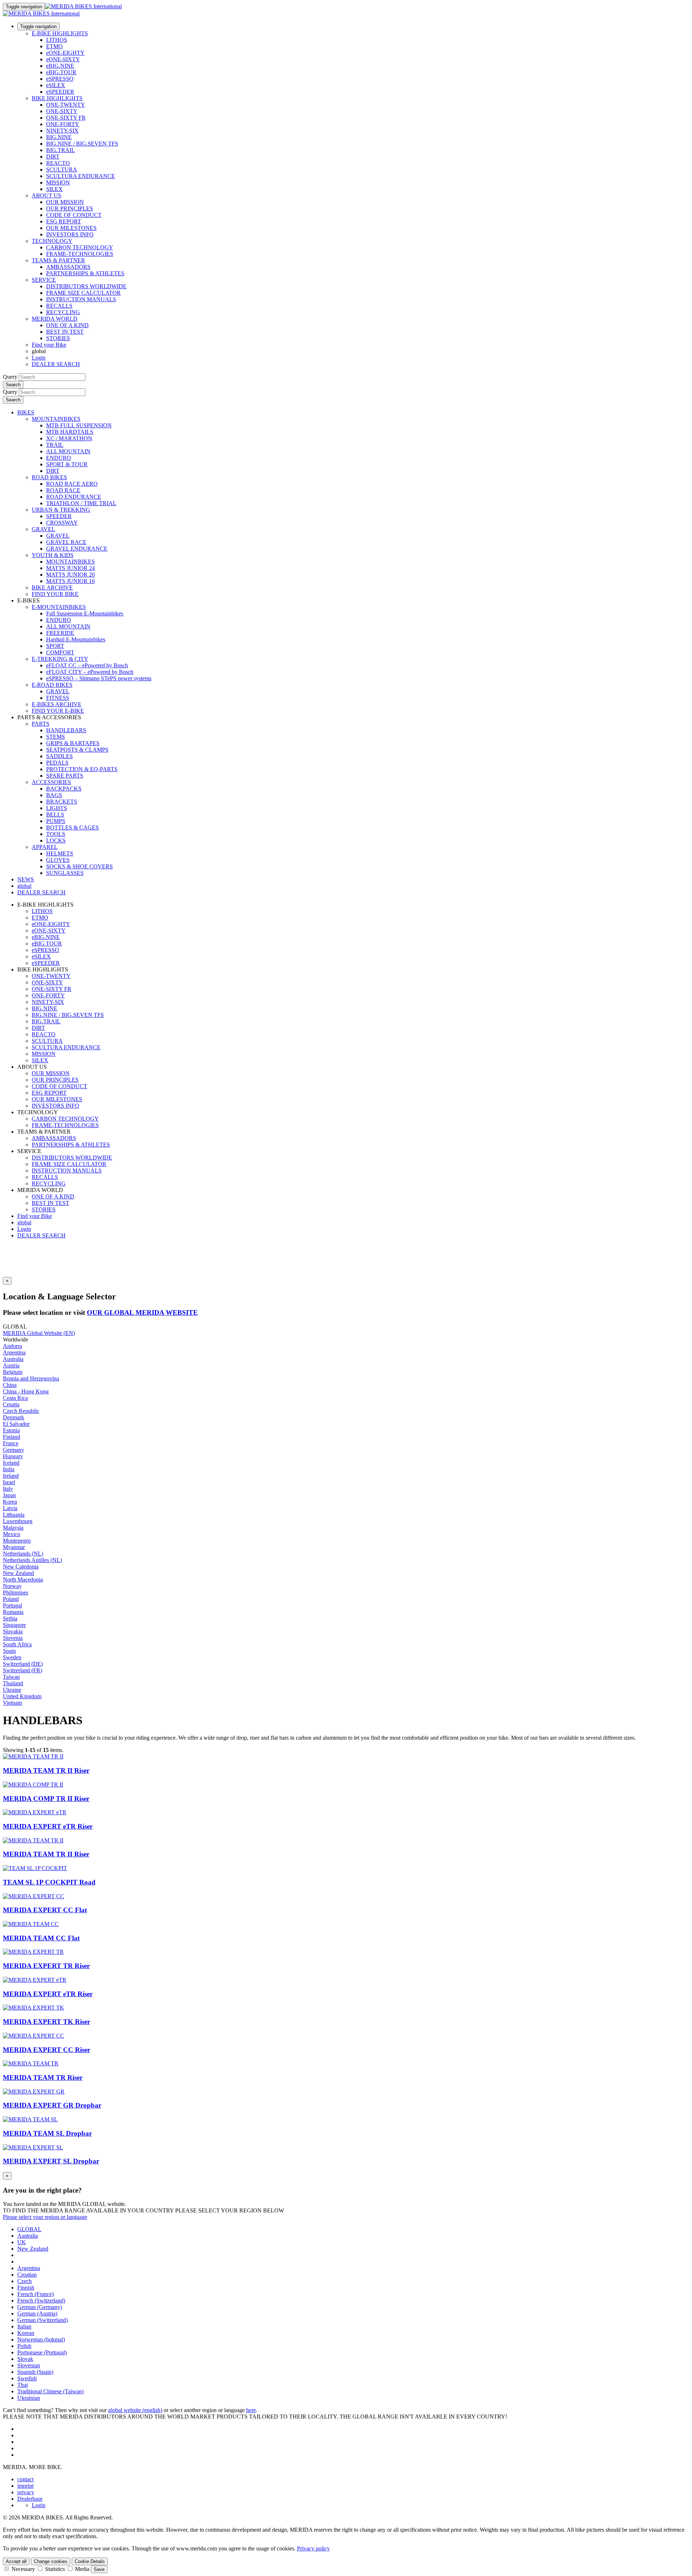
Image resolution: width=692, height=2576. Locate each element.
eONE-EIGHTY (65, 53)
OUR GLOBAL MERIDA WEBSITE (142, 1313)
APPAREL (45, 847)
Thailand (13, 1683)
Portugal (12, 1605)
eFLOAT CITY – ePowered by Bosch (90, 672)
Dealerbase (30, 2499)
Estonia (11, 1430)
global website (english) (135, 2410)
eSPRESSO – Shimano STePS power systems (99, 678)
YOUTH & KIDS (53, 555)
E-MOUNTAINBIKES (59, 607)
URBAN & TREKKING (61, 510)
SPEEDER (59, 516)
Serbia (10, 1618)
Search (13, 385)
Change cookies (51, 2561)
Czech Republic (21, 1411)
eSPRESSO (60, 79)
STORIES (58, 338)
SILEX (54, 189)
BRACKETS (62, 802)
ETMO (54, 46)
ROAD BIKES (49, 477)
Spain (9, 1651)
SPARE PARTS (65, 776)
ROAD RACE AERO (72, 484)
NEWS (26, 879)
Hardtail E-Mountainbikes (76, 639)
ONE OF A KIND (67, 325)
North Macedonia (23, 1580)
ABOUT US (46, 195)
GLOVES (58, 860)
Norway (12, 1586)
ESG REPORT (64, 221)
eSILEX (56, 85)
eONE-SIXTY (63, 59)
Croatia (11, 1404)
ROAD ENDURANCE (74, 497)
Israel (9, 1482)
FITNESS (58, 698)
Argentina (14, 1352)
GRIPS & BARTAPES (73, 743)
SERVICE (44, 280)
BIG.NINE (59, 137)
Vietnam (12, 1703)
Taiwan (11, 1677)
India (9, 1469)
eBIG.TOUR (61, 72)
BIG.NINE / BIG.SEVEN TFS (82, 144)
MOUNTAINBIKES (56, 419)
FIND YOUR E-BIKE (58, 711)
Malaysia (13, 1528)
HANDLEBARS (66, 730)
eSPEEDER (60, 92)
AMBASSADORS (68, 267)
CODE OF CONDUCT (74, 215)
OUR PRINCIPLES (70, 208)
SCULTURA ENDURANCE (81, 176)
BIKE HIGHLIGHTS (57, 98)
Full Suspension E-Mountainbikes (85, 613)
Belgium (13, 1372)
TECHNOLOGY (52, 241)
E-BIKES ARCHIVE (57, 704)
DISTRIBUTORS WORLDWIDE (86, 286)
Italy (8, 1489)
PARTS (41, 724)
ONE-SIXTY (62, 111)
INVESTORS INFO (70, 234)
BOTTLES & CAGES (72, 827)
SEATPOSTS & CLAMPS (77, 750)
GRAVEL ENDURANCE (77, 549)
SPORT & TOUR (67, 464)
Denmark (14, 1417)
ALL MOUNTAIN (68, 451)
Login (39, 358)
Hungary (13, 1456)
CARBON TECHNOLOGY (80, 247)
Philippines (15, 1592)
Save (99, 2569)
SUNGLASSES (65, 873)
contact (25, 2479)
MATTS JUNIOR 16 (70, 581)
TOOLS (56, 834)
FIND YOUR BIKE (55, 594)
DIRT (53, 157)
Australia (13, 1359)
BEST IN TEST (65, 332)
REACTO (58, 163)
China (10, 1385)
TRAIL (55, 445)
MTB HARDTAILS (70, 432)
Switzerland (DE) (23, 1664)
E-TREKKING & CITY (60, 659)
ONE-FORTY (63, 124)
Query (10, 377)
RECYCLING (63, 312)
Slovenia (13, 1638)
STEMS (56, 737)
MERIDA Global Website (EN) (39, 1333)
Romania (13, 1612)
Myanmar (14, 1547)
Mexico (12, 1534)
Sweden (12, 1657)
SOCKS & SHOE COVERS (79, 866)
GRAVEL (43, 529)
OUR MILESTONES (71, 228)
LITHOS (57, 40)
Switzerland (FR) (23, 1670)
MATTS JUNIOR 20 (70, 575)
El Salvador (16, 1424)
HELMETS (60, 853)
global (24, 1222)
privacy (26, 2492)
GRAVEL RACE (66, 542)
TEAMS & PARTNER (58, 260)
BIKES (26, 412)
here (251, 2410)
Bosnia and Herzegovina (31, 1378)
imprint (25, 2486)
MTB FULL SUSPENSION (79, 425)
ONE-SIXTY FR (66, 118)
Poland (11, 1599)
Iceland (11, 1463)
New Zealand (18, 1573)
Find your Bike (49, 345)
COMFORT (60, 652)
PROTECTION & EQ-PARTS (82, 769)
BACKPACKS (64, 789)
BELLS (55, 815)
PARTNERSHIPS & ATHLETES (85, 273)
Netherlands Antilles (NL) (32, 1560)
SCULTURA (62, 170)
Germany (14, 1450)
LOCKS (56, 840)
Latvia (10, 1508)
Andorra (12, 1346)
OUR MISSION (65, 202)
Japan (9, 1495)
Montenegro (17, 1541)
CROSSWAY (62, 523)
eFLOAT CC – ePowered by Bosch (87, 665)
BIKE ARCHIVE (52, 588)
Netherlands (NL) (23, 1554)
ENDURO (59, 458)
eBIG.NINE (60, 66)
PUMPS (56, 821)
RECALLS (59, 306)
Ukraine (12, 1690)
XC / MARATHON (69, 438)
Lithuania (14, 1515)
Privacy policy (313, 2548)
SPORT (55, 646)
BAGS (54, 795)
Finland (12, 1437)
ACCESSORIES (51, 782)
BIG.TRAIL (61, 150)
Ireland (11, 1476)
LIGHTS (57, 808)
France (11, 1443)
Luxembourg (18, 1521)
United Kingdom (22, 1696)
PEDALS (57, 763)
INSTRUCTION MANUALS (81, 299)
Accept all (16, 2561)
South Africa (17, 1644)
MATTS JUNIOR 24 (70, 568)
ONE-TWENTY (66, 105)
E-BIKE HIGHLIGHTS (60, 33)
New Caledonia (21, 1567)
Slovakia (13, 1631)
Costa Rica (15, 1398)
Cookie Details (90, 2561)
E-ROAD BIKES (52, 685)
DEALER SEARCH (56, 364)
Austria (11, 1365)
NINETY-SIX (62, 131)
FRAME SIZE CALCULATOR (83, 293)
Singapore (14, 1625)
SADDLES (59, 756)
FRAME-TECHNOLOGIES (80, 254)
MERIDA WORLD (55, 319)
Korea (10, 1502)
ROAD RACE (63, 490)
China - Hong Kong (26, 1391)
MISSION (58, 183)
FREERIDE (60, 633)
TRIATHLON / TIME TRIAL (81, 503)
